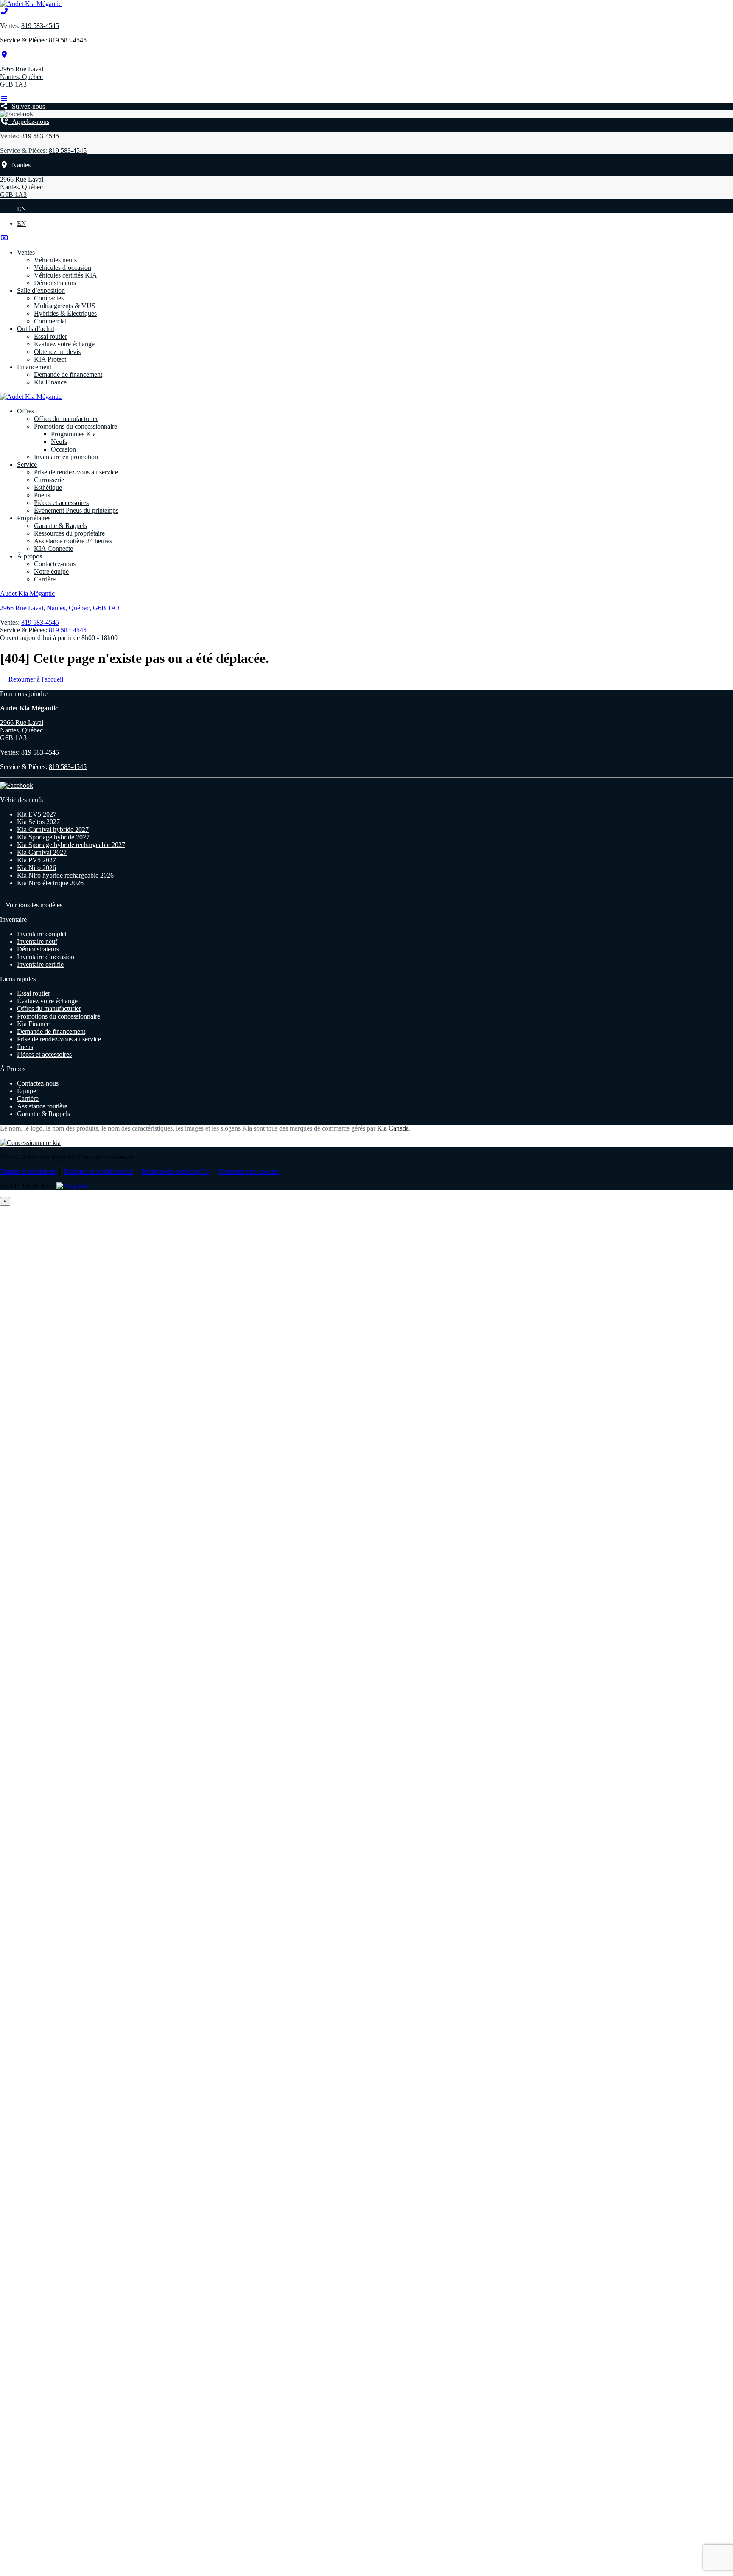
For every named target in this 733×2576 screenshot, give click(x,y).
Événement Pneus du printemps (76, 510)
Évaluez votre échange (64, 344)
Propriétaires (34, 518)
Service (27, 464)
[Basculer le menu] (4, 99)
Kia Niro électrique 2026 (50, 883)
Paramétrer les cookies (249, 1172)
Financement (34, 367)
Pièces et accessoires (61, 503)
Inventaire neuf (37, 941)
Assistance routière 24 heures (73, 541)
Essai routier (50, 336)
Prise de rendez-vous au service (76, 472)
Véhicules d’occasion (63, 268)
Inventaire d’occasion (46, 957)
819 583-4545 (40, 26)
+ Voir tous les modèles (31, 905)
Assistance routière (42, 1106)
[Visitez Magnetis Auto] (72, 1186)
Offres (25, 411)
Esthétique (48, 487)
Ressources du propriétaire (69, 533)
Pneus (42, 495)
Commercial (50, 321)
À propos (29, 556)
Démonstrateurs (55, 283)
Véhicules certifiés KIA (66, 275)
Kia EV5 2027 (37, 814)
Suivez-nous (27, 106)
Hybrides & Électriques (65, 313)
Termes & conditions (28, 1172)
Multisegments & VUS (65, 306)
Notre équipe (51, 571)
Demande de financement (68, 375)
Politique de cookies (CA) (176, 1172)
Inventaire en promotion (66, 457)
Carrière (45, 579)
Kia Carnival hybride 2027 (53, 829)
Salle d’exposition (41, 290)
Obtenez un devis (57, 352)
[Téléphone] (4, 11)
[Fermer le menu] (4, 238)
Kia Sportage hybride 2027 (53, 837)
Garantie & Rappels (60, 526)
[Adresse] (4, 55)
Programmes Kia (73, 434)
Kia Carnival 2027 (42, 852)
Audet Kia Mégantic (27, 593)
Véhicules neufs (55, 260)
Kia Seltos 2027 (38, 822)
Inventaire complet (42, 934)
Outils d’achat (36, 329)
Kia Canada (393, 1128)
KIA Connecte (53, 549)
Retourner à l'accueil (36, 679)
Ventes (26, 252)
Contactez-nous (55, 564)
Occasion (63, 449)
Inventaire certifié (40, 964)
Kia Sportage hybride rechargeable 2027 (71, 845)
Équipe (27, 1091)
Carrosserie (49, 480)
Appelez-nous (29, 122)
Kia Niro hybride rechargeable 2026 (65, 875)
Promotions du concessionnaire (76, 426)
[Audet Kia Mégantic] (31, 4)
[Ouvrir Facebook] (17, 114)
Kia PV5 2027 (36, 860)
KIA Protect (50, 359)
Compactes (49, 298)
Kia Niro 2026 (36, 868)
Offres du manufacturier (66, 419)
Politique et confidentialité (98, 1172)
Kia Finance (50, 382)
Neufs (59, 442)
